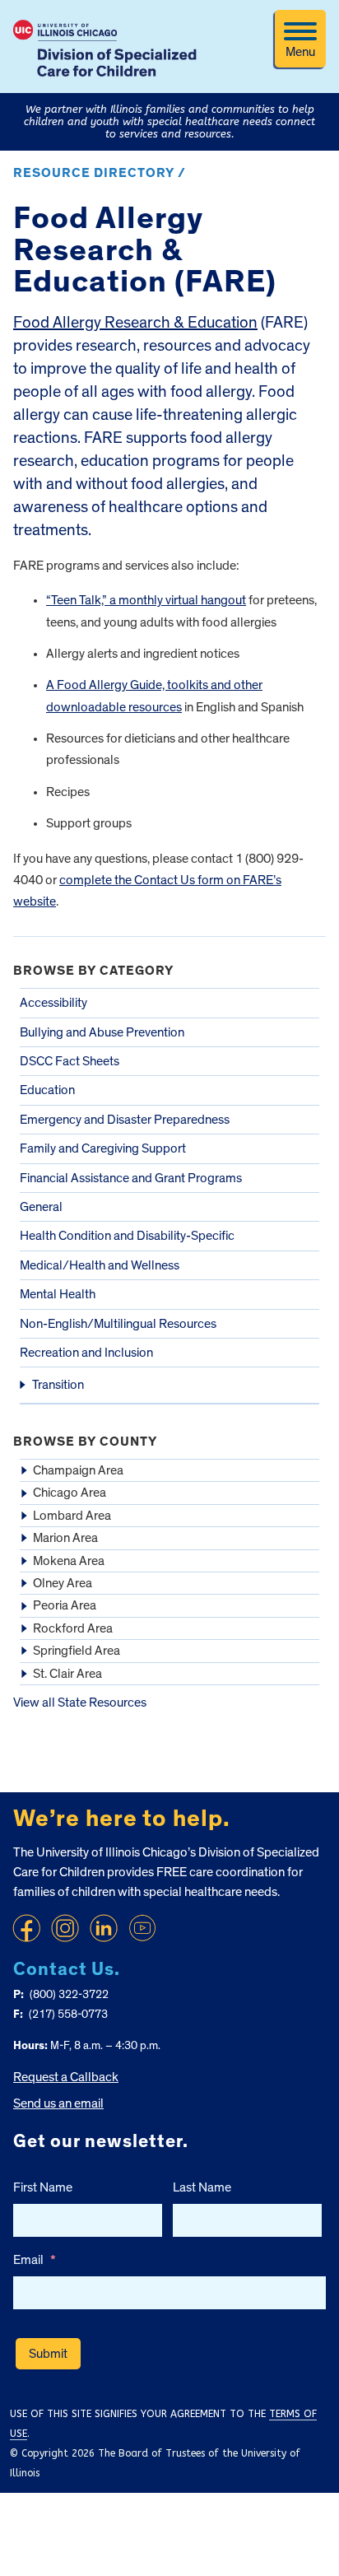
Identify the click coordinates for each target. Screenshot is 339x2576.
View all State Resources (80, 1703)
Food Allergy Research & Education (135, 323)
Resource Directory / (100, 173)
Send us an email (58, 2103)
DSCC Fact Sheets (70, 1061)
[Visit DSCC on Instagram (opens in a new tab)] (65, 1928)
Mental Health (58, 1294)
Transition (58, 1385)
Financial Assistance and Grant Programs (131, 1178)
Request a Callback (66, 2077)
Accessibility (53, 1003)
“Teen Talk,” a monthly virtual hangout (146, 600)
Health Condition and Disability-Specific (127, 1236)
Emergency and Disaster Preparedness (125, 1120)
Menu (300, 52)
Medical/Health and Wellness (100, 1265)
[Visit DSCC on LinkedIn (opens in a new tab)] (104, 1928)
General (41, 1207)
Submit (48, 2354)
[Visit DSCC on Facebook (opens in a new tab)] (26, 1928)
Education (47, 1090)
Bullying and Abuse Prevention (102, 1032)
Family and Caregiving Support (103, 1148)
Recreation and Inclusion (86, 1353)
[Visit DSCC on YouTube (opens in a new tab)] (142, 1928)
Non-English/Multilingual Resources (118, 1324)
